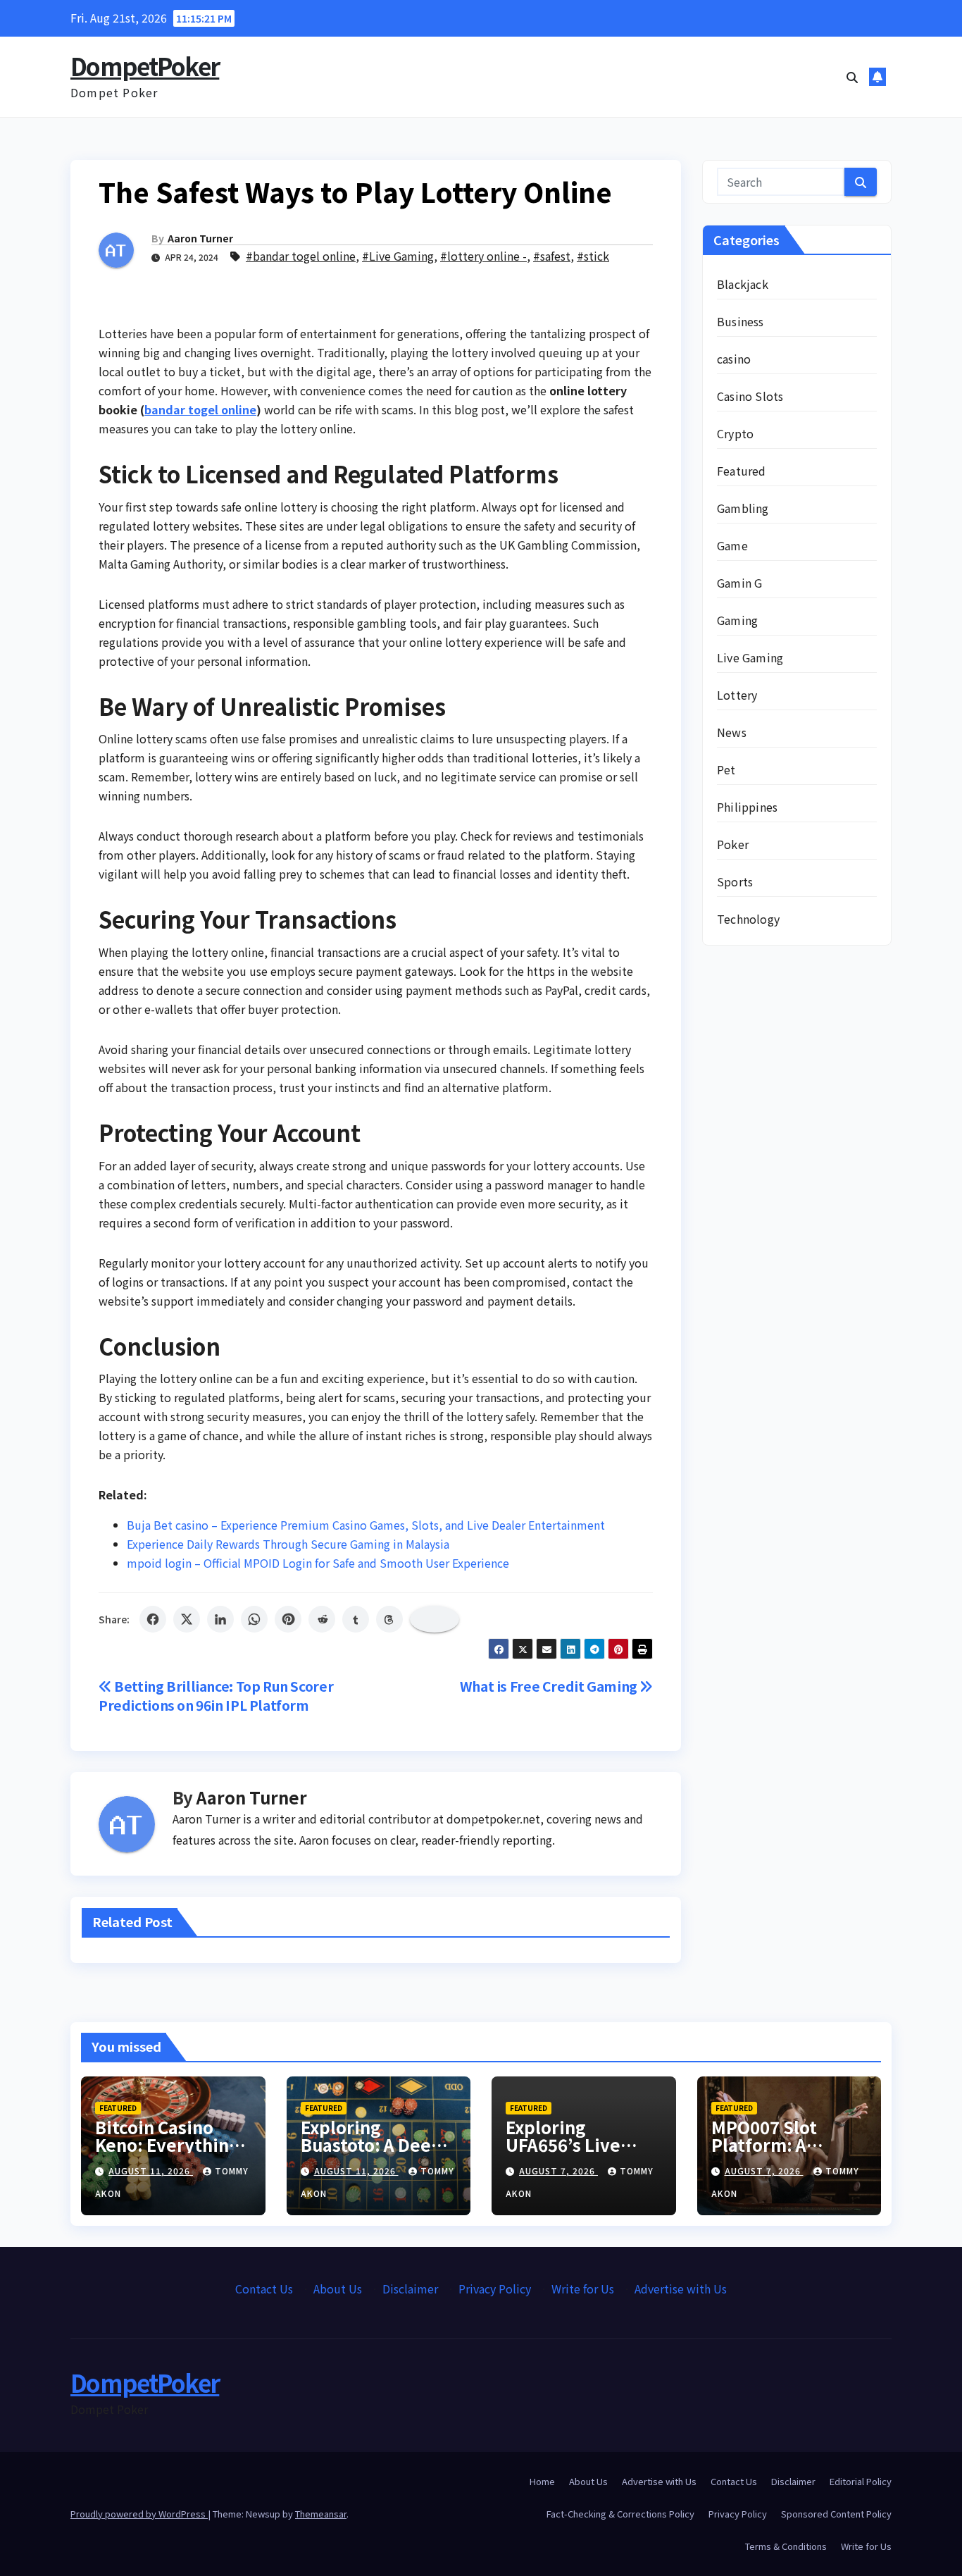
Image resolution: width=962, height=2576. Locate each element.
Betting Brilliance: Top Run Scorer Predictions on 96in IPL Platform (216, 1696)
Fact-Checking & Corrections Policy (620, 2514)
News (732, 732)
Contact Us (264, 2289)
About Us (338, 2289)
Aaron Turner (200, 238)
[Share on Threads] (389, 1619)
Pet (726, 769)
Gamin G (739, 583)
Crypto (735, 433)
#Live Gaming (398, 256)
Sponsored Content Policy (836, 2514)
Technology (748, 919)
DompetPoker (145, 66)
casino (734, 359)
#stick (593, 256)
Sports (735, 881)
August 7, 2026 (558, 2171)
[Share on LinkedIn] (220, 1619)
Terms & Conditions (786, 2546)
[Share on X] (187, 1619)
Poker (733, 844)
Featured (742, 471)
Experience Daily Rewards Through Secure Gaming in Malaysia (288, 1544)
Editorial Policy (861, 2481)
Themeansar (321, 2514)
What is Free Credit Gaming (550, 1686)
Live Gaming (750, 657)
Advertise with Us (681, 2289)
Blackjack (743, 284)
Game (732, 545)
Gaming (737, 620)
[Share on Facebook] (153, 1619)
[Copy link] (435, 1619)
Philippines (747, 807)
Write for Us (583, 2289)
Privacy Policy (495, 2289)
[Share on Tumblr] (356, 1619)
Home (542, 2481)
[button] (852, 77)
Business (741, 321)
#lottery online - (483, 256)
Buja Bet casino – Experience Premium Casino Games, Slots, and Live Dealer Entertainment (366, 1525)
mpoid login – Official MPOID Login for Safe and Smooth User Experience (318, 1563)
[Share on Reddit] (322, 1619)
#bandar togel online (301, 256)
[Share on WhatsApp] (254, 1619)
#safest (552, 256)
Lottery (737, 695)
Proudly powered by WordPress (139, 2514)
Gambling (743, 508)
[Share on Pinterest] (288, 1619)
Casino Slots (750, 396)
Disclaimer (410, 2289)
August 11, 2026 (151, 2171)
